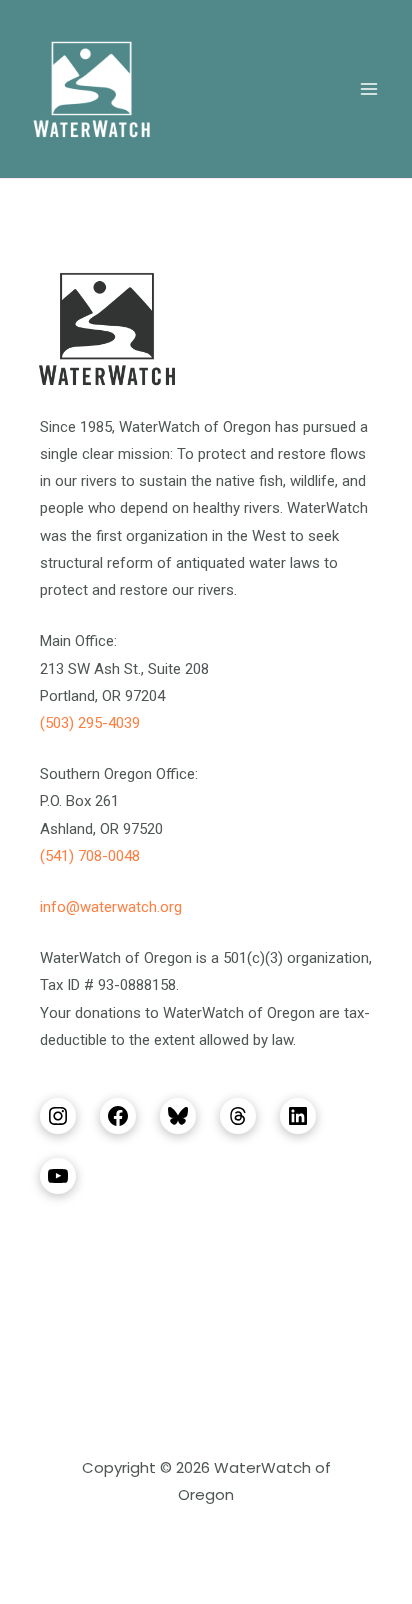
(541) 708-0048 (90, 856)
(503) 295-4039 (90, 723)
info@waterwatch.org (111, 907)
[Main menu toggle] (370, 89)
